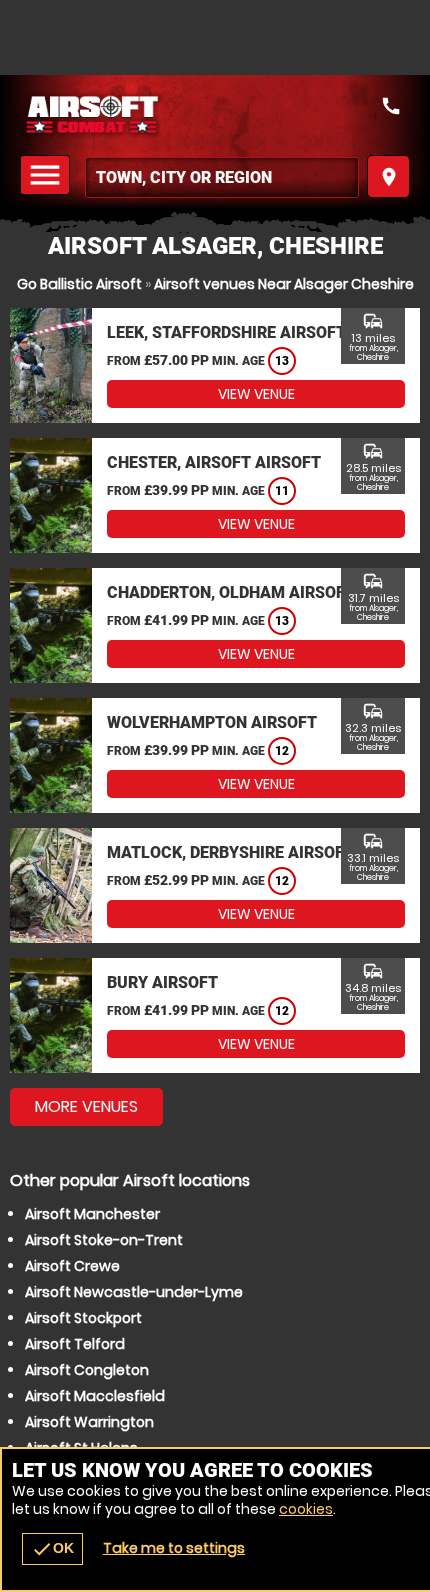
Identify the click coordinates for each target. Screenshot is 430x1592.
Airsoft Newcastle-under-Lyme (134, 1292)
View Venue (256, 394)
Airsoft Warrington (89, 1422)
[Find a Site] (222, 177)
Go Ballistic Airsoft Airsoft (215, 115)
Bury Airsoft (162, 982)
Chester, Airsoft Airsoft (214, 462)
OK (52, 1549)
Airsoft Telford (75, 1344)
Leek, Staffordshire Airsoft (226, 332)
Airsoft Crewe (72, 1266)
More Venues (86, 1106)
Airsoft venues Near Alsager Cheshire (284, 284)
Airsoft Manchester (92, 1214)
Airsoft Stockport (83, 1318)
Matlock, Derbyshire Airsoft (230, 852)
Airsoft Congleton (87, 1370)
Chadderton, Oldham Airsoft (231, 592)
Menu (48, 175)
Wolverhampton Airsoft (212, 722)
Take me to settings (174, 1548)
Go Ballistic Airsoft (79, 284)
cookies (306, 1509)
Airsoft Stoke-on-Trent (104, 1240)
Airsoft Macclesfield (95, 1396)
